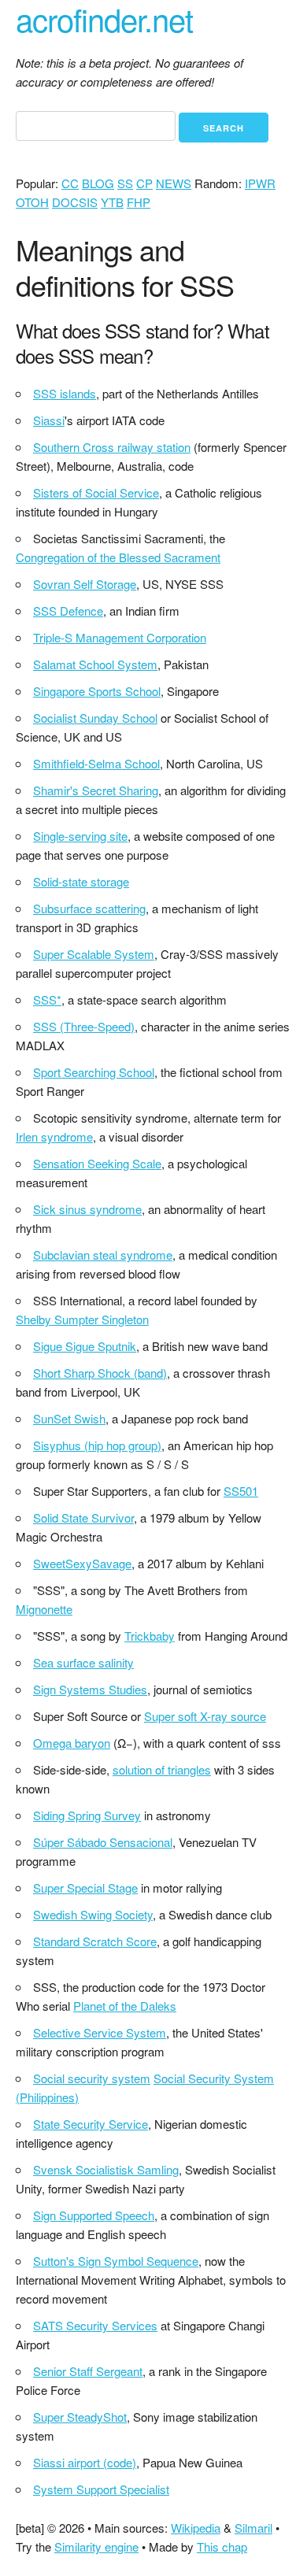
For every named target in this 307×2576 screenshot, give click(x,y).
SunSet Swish (69, 1418)
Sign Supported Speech (94, 2215)
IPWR (260, 183)
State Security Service (91, 2124)
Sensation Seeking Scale (97, 1163)
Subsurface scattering (89, 908)
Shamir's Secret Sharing (96, 790)
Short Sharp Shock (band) (100, 1373)
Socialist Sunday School (95, 718)
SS (125, 183)
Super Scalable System (94, 954)
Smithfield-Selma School (96, 763)
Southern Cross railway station (112, 447)
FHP (139, 202)
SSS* (47, 999)
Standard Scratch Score (95, 1941)
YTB (112, 202)
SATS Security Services (95, 2325)
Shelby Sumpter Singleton (82, 1319)
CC (70, 183)
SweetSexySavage (82, 1563)
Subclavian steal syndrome (103, 1255)
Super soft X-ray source (205, 1716)
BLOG (98, 183)
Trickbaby (150, 1636)
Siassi (49, 420)
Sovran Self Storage (85, 584)
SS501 (241, 1491)
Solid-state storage (81, 881)
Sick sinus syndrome (87, 1209)
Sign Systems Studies (90, 1689)
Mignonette (44, 1609)
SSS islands (65, 393)
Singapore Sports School (97, 691)
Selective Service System (100, 2032)
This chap (222, 2546)
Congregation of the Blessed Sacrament (118, 557)
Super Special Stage (85, 1888)
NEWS (174, 183)
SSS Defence (68, 611)
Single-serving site (80, 836)
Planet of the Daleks (125, 2006)
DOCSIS (75, 202)
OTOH (32, 202)
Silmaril (253, 2528)
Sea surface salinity (83, 1662)
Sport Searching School (94, 1072)
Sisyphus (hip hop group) (97, 1445)
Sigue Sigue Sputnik (85, 1346)
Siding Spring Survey (87, 1815)
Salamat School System (95, 664)
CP (144, 183)
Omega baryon (72, 1743)
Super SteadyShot (80, 2417)
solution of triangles (162, 1769)
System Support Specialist (101, 2489)
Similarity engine (96, 2546)
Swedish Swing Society (93, 1914)
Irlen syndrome (54, 1136)
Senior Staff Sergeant (88, 2371)
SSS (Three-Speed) (84, 1026)
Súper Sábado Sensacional (103, 1842)
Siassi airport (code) (85, 2462)
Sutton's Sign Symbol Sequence (116, 2261)
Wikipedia (196, 2528)
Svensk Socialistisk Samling (106, 2169)
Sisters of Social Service (96, 492)
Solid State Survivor (83, 1517)
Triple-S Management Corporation (120, 637)
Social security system (92, 2078)
